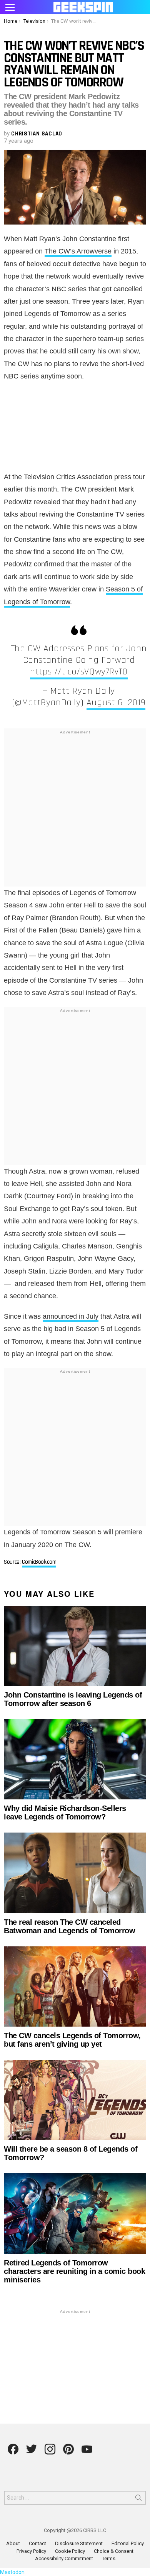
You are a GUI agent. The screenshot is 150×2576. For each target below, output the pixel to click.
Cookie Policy (70, 2551)
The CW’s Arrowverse (78, 251)
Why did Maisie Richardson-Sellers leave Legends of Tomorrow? (65, 1812)
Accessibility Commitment (64, 2558)
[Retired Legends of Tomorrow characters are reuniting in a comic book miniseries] (75, 2213)
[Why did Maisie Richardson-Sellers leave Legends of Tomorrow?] (75, 1759)
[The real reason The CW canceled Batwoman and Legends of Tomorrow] (75, 1873)
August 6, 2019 (116, 703)
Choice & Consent (114, 2551)
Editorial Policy (128, 2543)
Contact (37, 2543)
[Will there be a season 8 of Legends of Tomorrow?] (75, 2100)
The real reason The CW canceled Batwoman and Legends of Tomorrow (69, 1926)
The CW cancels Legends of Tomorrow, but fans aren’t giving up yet (72, 2040)
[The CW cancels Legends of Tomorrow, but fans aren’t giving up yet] (75, 1986)
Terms (109, 2558)
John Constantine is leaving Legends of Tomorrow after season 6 (73, 1699)
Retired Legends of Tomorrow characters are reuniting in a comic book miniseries (74, 2271)
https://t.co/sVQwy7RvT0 (79, 672)
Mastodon (12, 2572)
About (13, 2543)
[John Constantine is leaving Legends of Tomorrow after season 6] (75, 1646)
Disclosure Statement (79, 2543)
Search (138, 2499)
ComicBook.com (39, 1562)
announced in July (71, 1316)
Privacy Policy (31, 2551)
